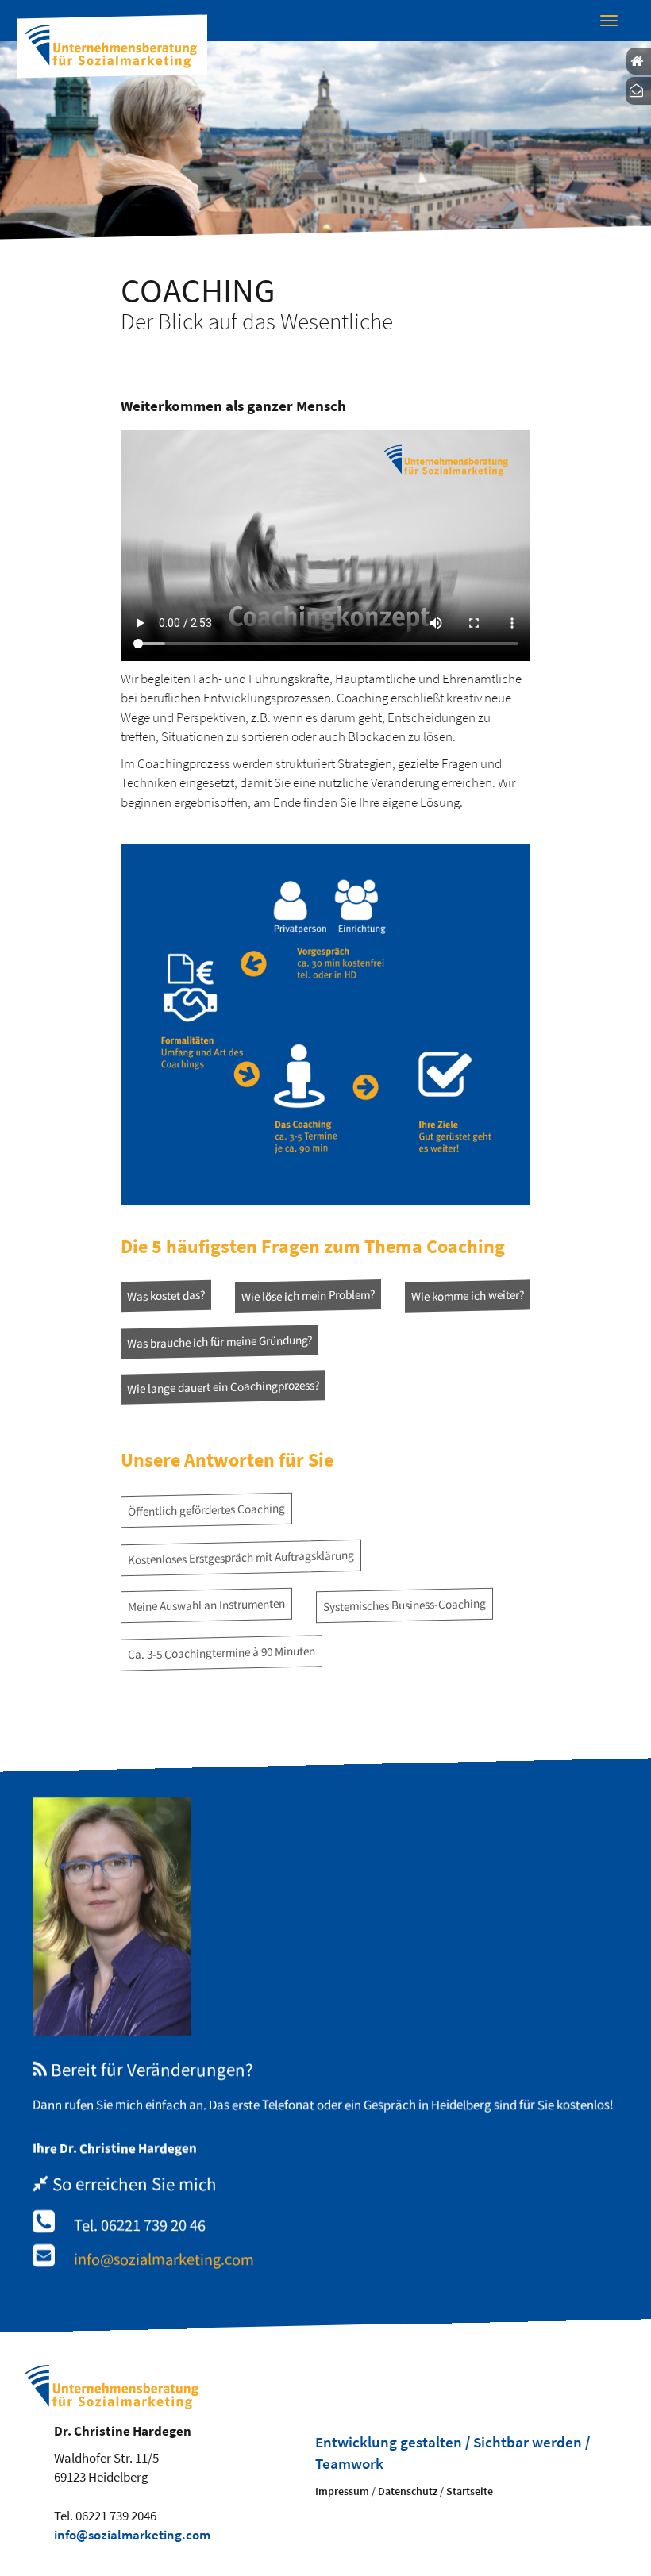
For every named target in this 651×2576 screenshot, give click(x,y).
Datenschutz (408, 2491)
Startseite (470, 2491)
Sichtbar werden (528, 2442)
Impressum (342, 2491)
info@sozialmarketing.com (164, 2259)
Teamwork (349, 2464)
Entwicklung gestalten (389, 2442)
